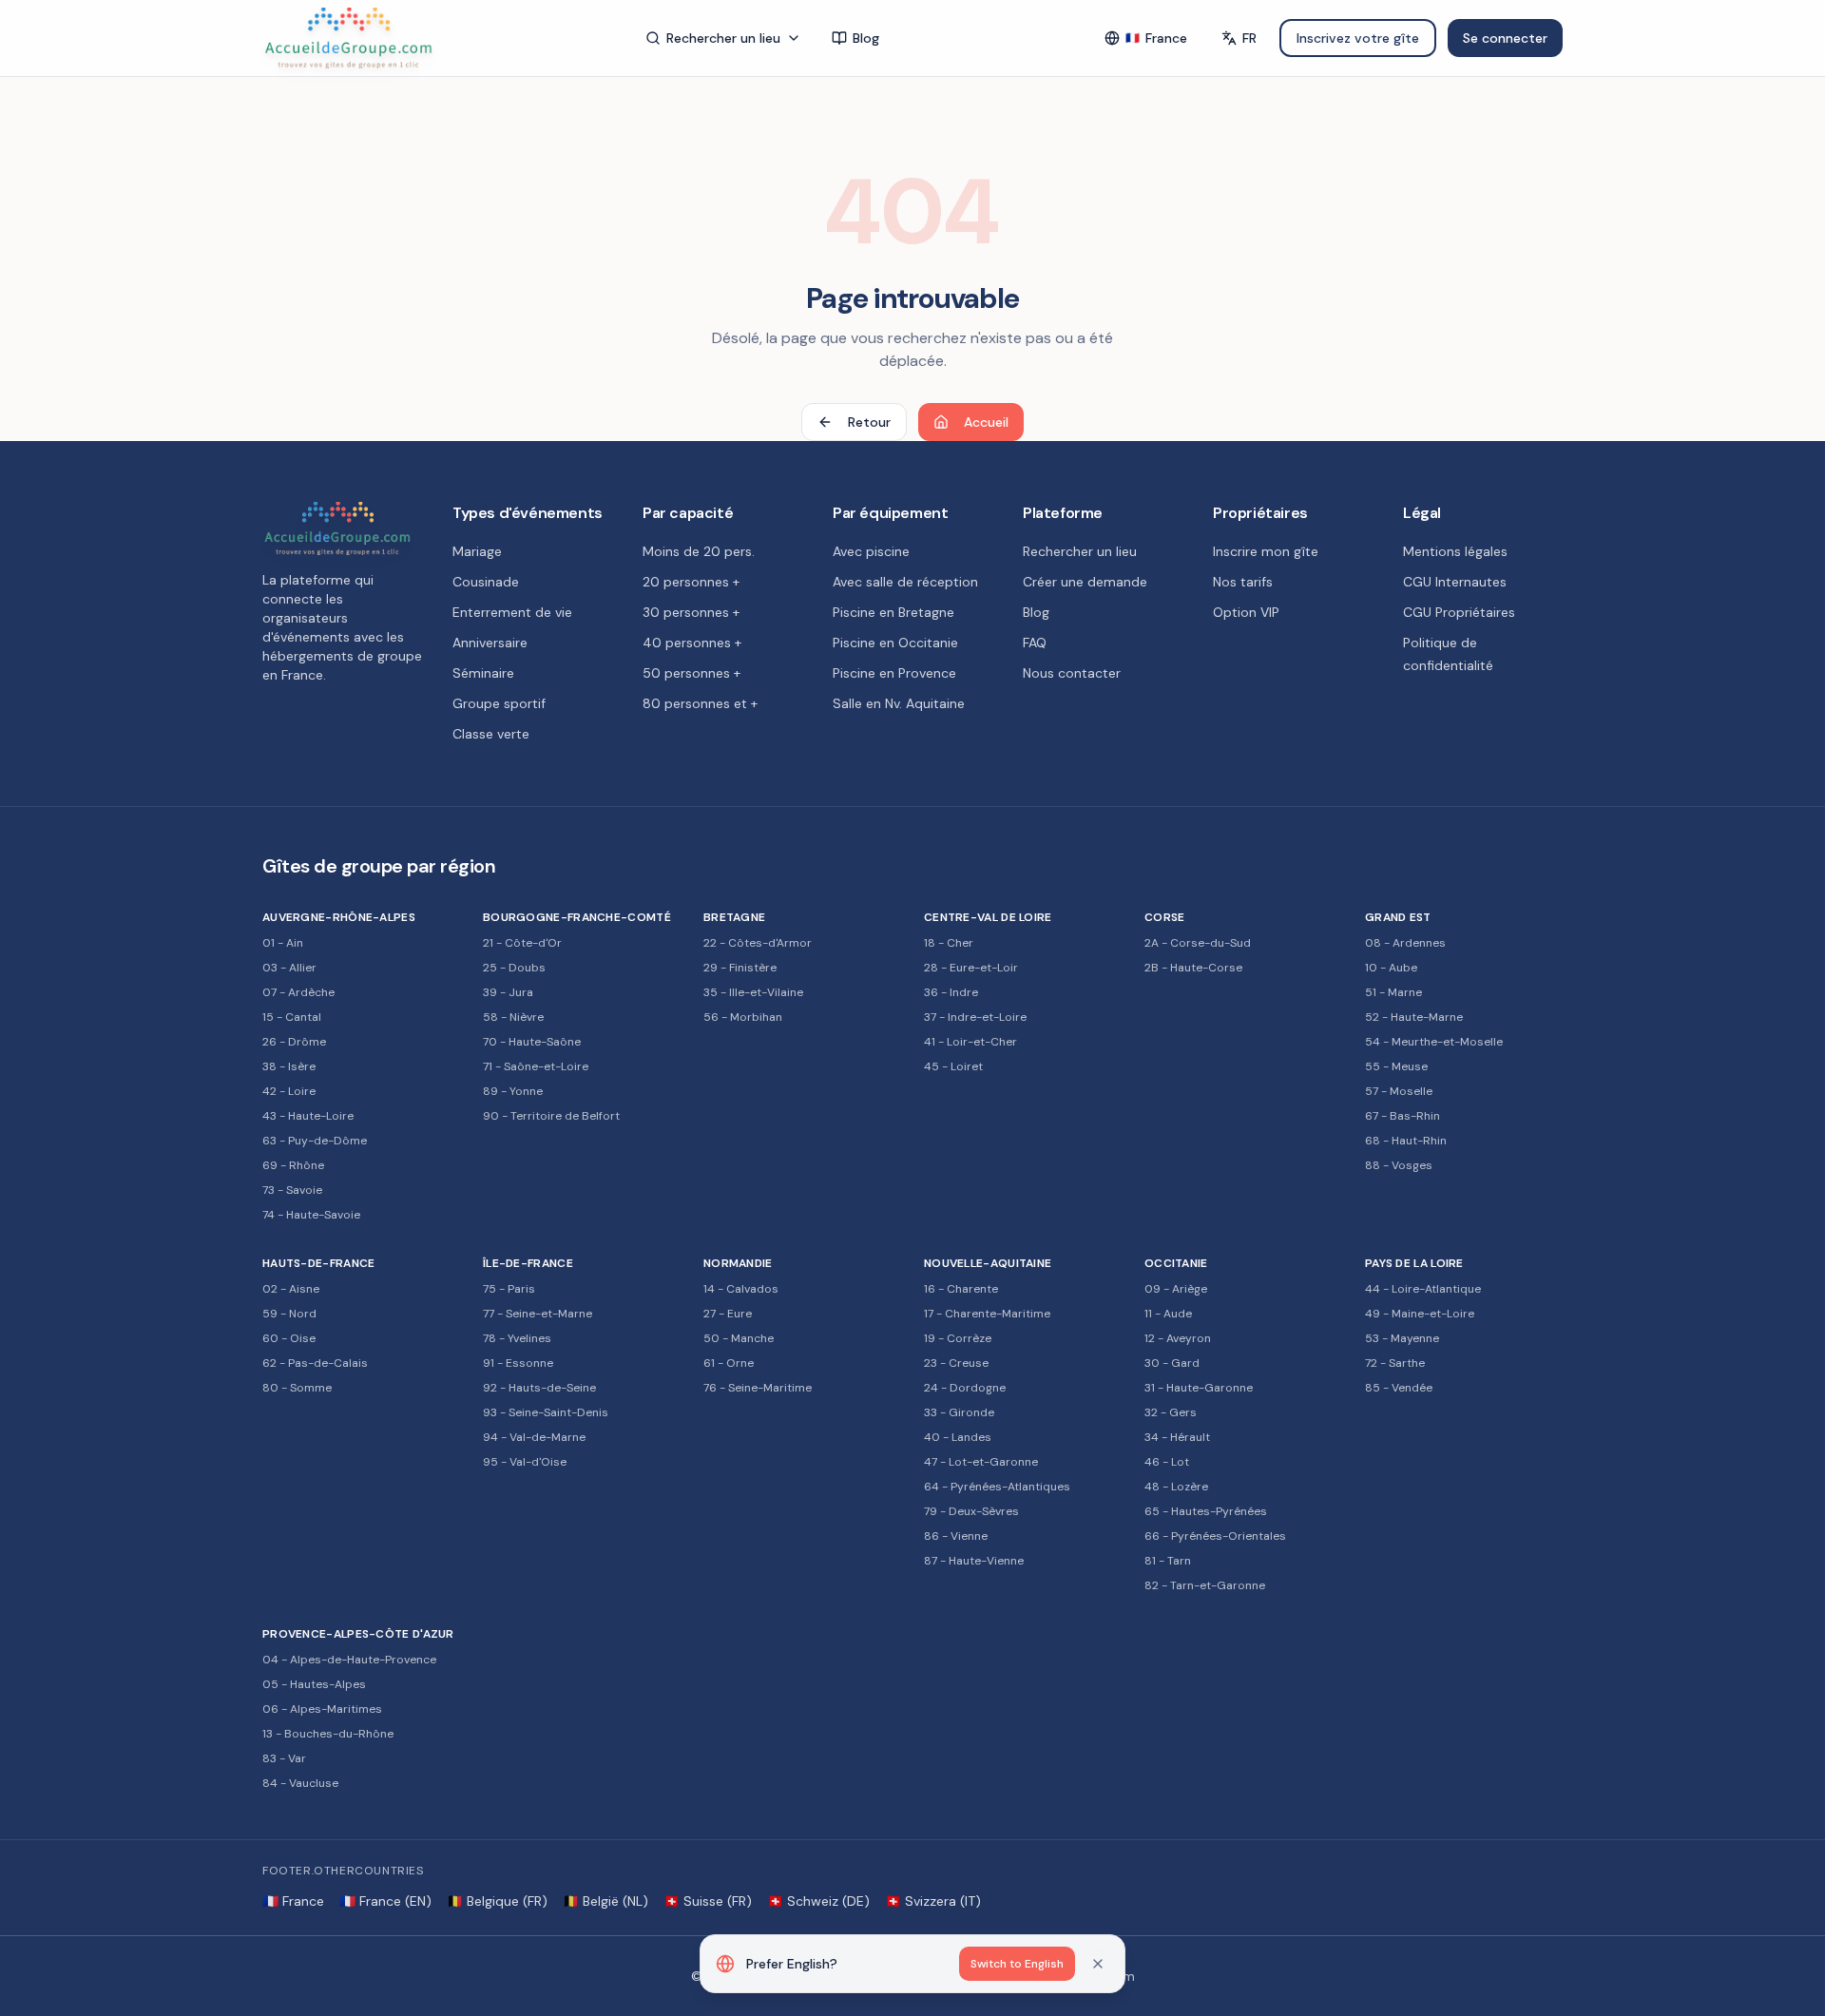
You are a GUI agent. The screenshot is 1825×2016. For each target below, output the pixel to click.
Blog (866, 38)
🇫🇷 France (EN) (385, 1901)
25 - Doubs (514, 968)
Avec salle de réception (905, 582)
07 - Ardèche (298, 992)
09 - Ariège (1176, 1289)
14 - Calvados (741, 1289)
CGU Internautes (1455, 582)
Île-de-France (528, 1263)
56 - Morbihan (743, 1017)
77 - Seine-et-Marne (538, 1314)
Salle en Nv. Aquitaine (899, 703)
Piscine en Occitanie (895, 643)
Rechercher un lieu (723, 38)
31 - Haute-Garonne (1199, 1388)
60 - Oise (289, 1338)
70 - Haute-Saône (532, 1042)
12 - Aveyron (1178, 1338)
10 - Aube (1391, 968)
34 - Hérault (1177, 1437)
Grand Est (1398, 917)
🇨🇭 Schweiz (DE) (818, 1901)
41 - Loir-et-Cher (970, 1042)
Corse (1165, 917)
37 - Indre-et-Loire (975, 1017)
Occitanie (1176, 1263)
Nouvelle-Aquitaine (988, 1263)
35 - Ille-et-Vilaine (753, 992)
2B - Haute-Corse (1193, 968)
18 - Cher (949, 943)
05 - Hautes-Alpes (314, 1684)
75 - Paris (509, 1289)
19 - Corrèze (958, 1338)
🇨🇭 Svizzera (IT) (933, 1901)
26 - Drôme (294, 1042)
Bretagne (734, 917)
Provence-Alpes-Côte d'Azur (358, 1634)
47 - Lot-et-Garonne (981, 1462)
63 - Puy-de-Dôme (315, 1141)
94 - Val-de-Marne (534, 1437)
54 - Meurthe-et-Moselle (1434, 1042)
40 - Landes (958, 1437)
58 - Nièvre (513, 1017)
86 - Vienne (956, 1536)
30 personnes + (691, 612)
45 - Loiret (953, 1066)
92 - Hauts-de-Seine (539, 1388)
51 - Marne (1393, 992)
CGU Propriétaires (1459, 612)
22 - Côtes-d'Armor (758, 943)
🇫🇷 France (293, 1901)
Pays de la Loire (1414, 1263)
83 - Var (284, 1758)
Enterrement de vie (512, 612)
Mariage (477, 551)
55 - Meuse (1396, 1066)
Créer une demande (1085, 582)
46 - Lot (1167, 1462)
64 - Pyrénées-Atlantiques (997, 1487)
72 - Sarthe (1395, 1363)
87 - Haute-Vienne (974, 1561)
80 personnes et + (700, 703)
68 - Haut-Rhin (1406, 1141)
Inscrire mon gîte (1266, 551)
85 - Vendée (1399, 1388)
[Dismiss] (1098, 1964)
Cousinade (486, 582)
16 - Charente (961, 1289)
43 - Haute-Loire (308, 1116)
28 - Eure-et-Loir (971, 968)
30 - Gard (1172, 1363)
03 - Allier (289, 968)
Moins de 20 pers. (699, 551)
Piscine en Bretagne (893, 612)
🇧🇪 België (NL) (605, 1901)
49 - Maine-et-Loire (1420, 1314)
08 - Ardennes (1405, 943)
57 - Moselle (1399, 1091)
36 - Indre (951, 992)
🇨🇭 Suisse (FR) (708, 1901)
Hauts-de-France (319, 1263)
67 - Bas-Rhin (1402, 1116)
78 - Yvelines (517, 1338)
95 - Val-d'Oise (525, 1462)
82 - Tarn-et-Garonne (1205, 1585)
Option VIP (1246, 612)
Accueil (986, 422)
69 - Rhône (293, 1165)
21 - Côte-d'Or (522, 943)
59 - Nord (289, 1314)
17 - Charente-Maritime (987, 1314)
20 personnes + (691, 582)
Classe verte (491, 734)
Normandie (738, 1263)
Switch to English (1017, 1964)
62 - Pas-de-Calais (315, 1363)
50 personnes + (692, 673)
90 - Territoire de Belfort (551, 1116)
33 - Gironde (959, 1412)
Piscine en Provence (894, 673)
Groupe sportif (499, 703)
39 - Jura (508, 992)
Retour (869, 422)
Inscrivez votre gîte (1358, 38)
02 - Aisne (291, 1289)
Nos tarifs (1243, 582)
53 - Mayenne (1402, 1338)
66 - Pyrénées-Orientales (1215, 1536)
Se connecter (1505, 38)
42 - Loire (289, 1091)
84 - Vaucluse (300, 1783)
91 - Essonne (518, 1363)
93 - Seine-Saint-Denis (546, 1412)
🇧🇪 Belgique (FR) (497, 1901)
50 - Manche (739, 1338)
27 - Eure (728, 1314)
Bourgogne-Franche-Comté (577, 917)
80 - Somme (297, 1388)
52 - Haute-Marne (1414, 1017)
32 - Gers (1171, 1412)
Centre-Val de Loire (988, 917)
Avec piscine (871, 551)
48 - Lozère (1176, 1487)
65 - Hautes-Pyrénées (1206, 1511)
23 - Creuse (956, 1363)
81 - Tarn (1168, 1561)
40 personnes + (692, 643)
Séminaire (483, 673)
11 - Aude (1168, 1314)
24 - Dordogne (965, 1388)
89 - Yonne (513, 1091)
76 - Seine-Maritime (758, 1388)
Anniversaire (490, 643)
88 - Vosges (1399, 1165)
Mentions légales (1455, 551)
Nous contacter (1072, 673)
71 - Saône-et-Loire (536, 1066)
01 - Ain (283, 943)
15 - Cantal (292, 1017)
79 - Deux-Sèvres (971, 1511)
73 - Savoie (292, 1190)
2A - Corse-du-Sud (1198, 943)
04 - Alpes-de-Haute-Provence (349, 1660)
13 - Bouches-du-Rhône (328, 1734)
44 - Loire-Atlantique (1423, 1289)
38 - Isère (289, 1066)
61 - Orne (729, 1363)
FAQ (1035, 643)
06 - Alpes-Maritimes (322, 1709)
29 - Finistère (740, 968)
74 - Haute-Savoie (311, 1215)
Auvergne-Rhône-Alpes (339, 917)
